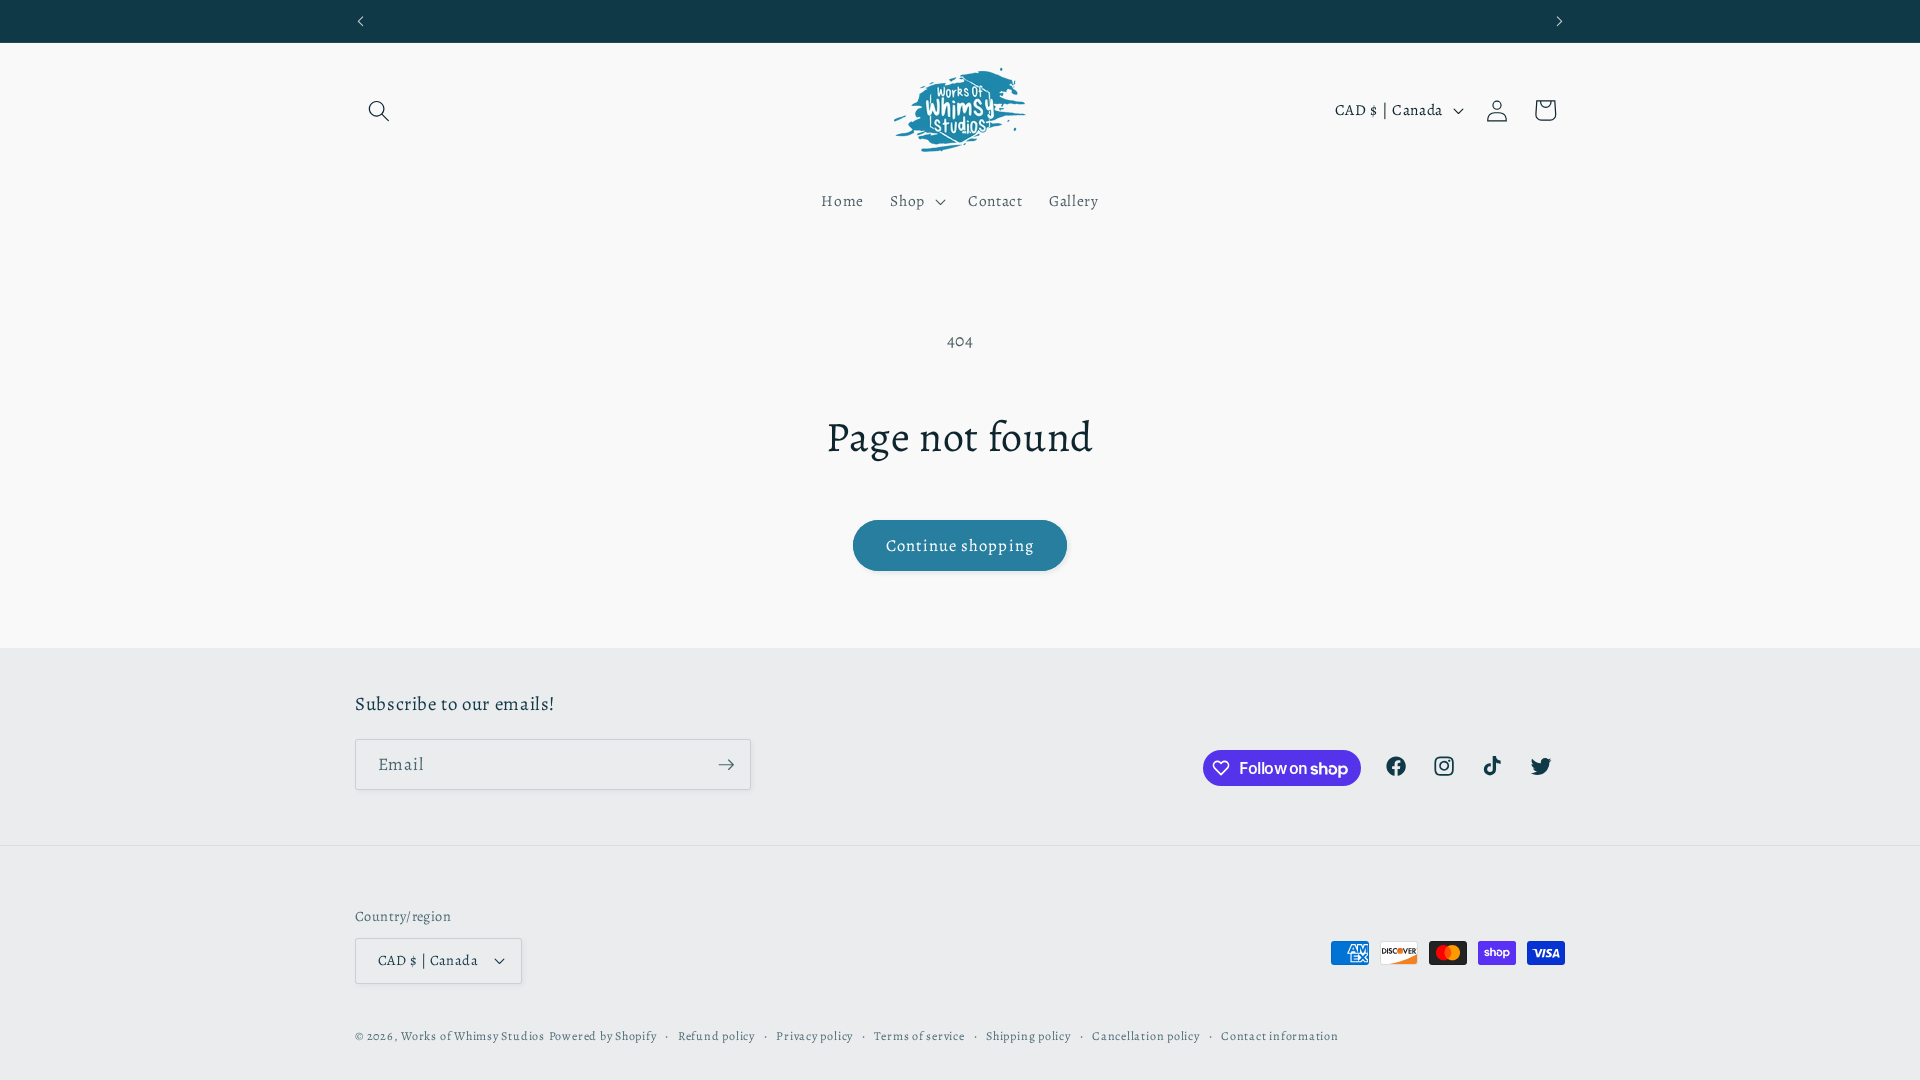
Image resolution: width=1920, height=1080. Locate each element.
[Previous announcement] (361, 21)
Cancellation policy (1146, 1036)
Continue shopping (960, 545)
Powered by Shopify (603, 1036)
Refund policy (716, 1036)
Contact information (1280, 1036)
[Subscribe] (726, 765)
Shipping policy (1028, 1036)
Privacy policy (814, 1036)
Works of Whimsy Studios (473, 1036)
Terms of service (919, 1036)
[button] (379, 110)
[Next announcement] (1560, 21)
